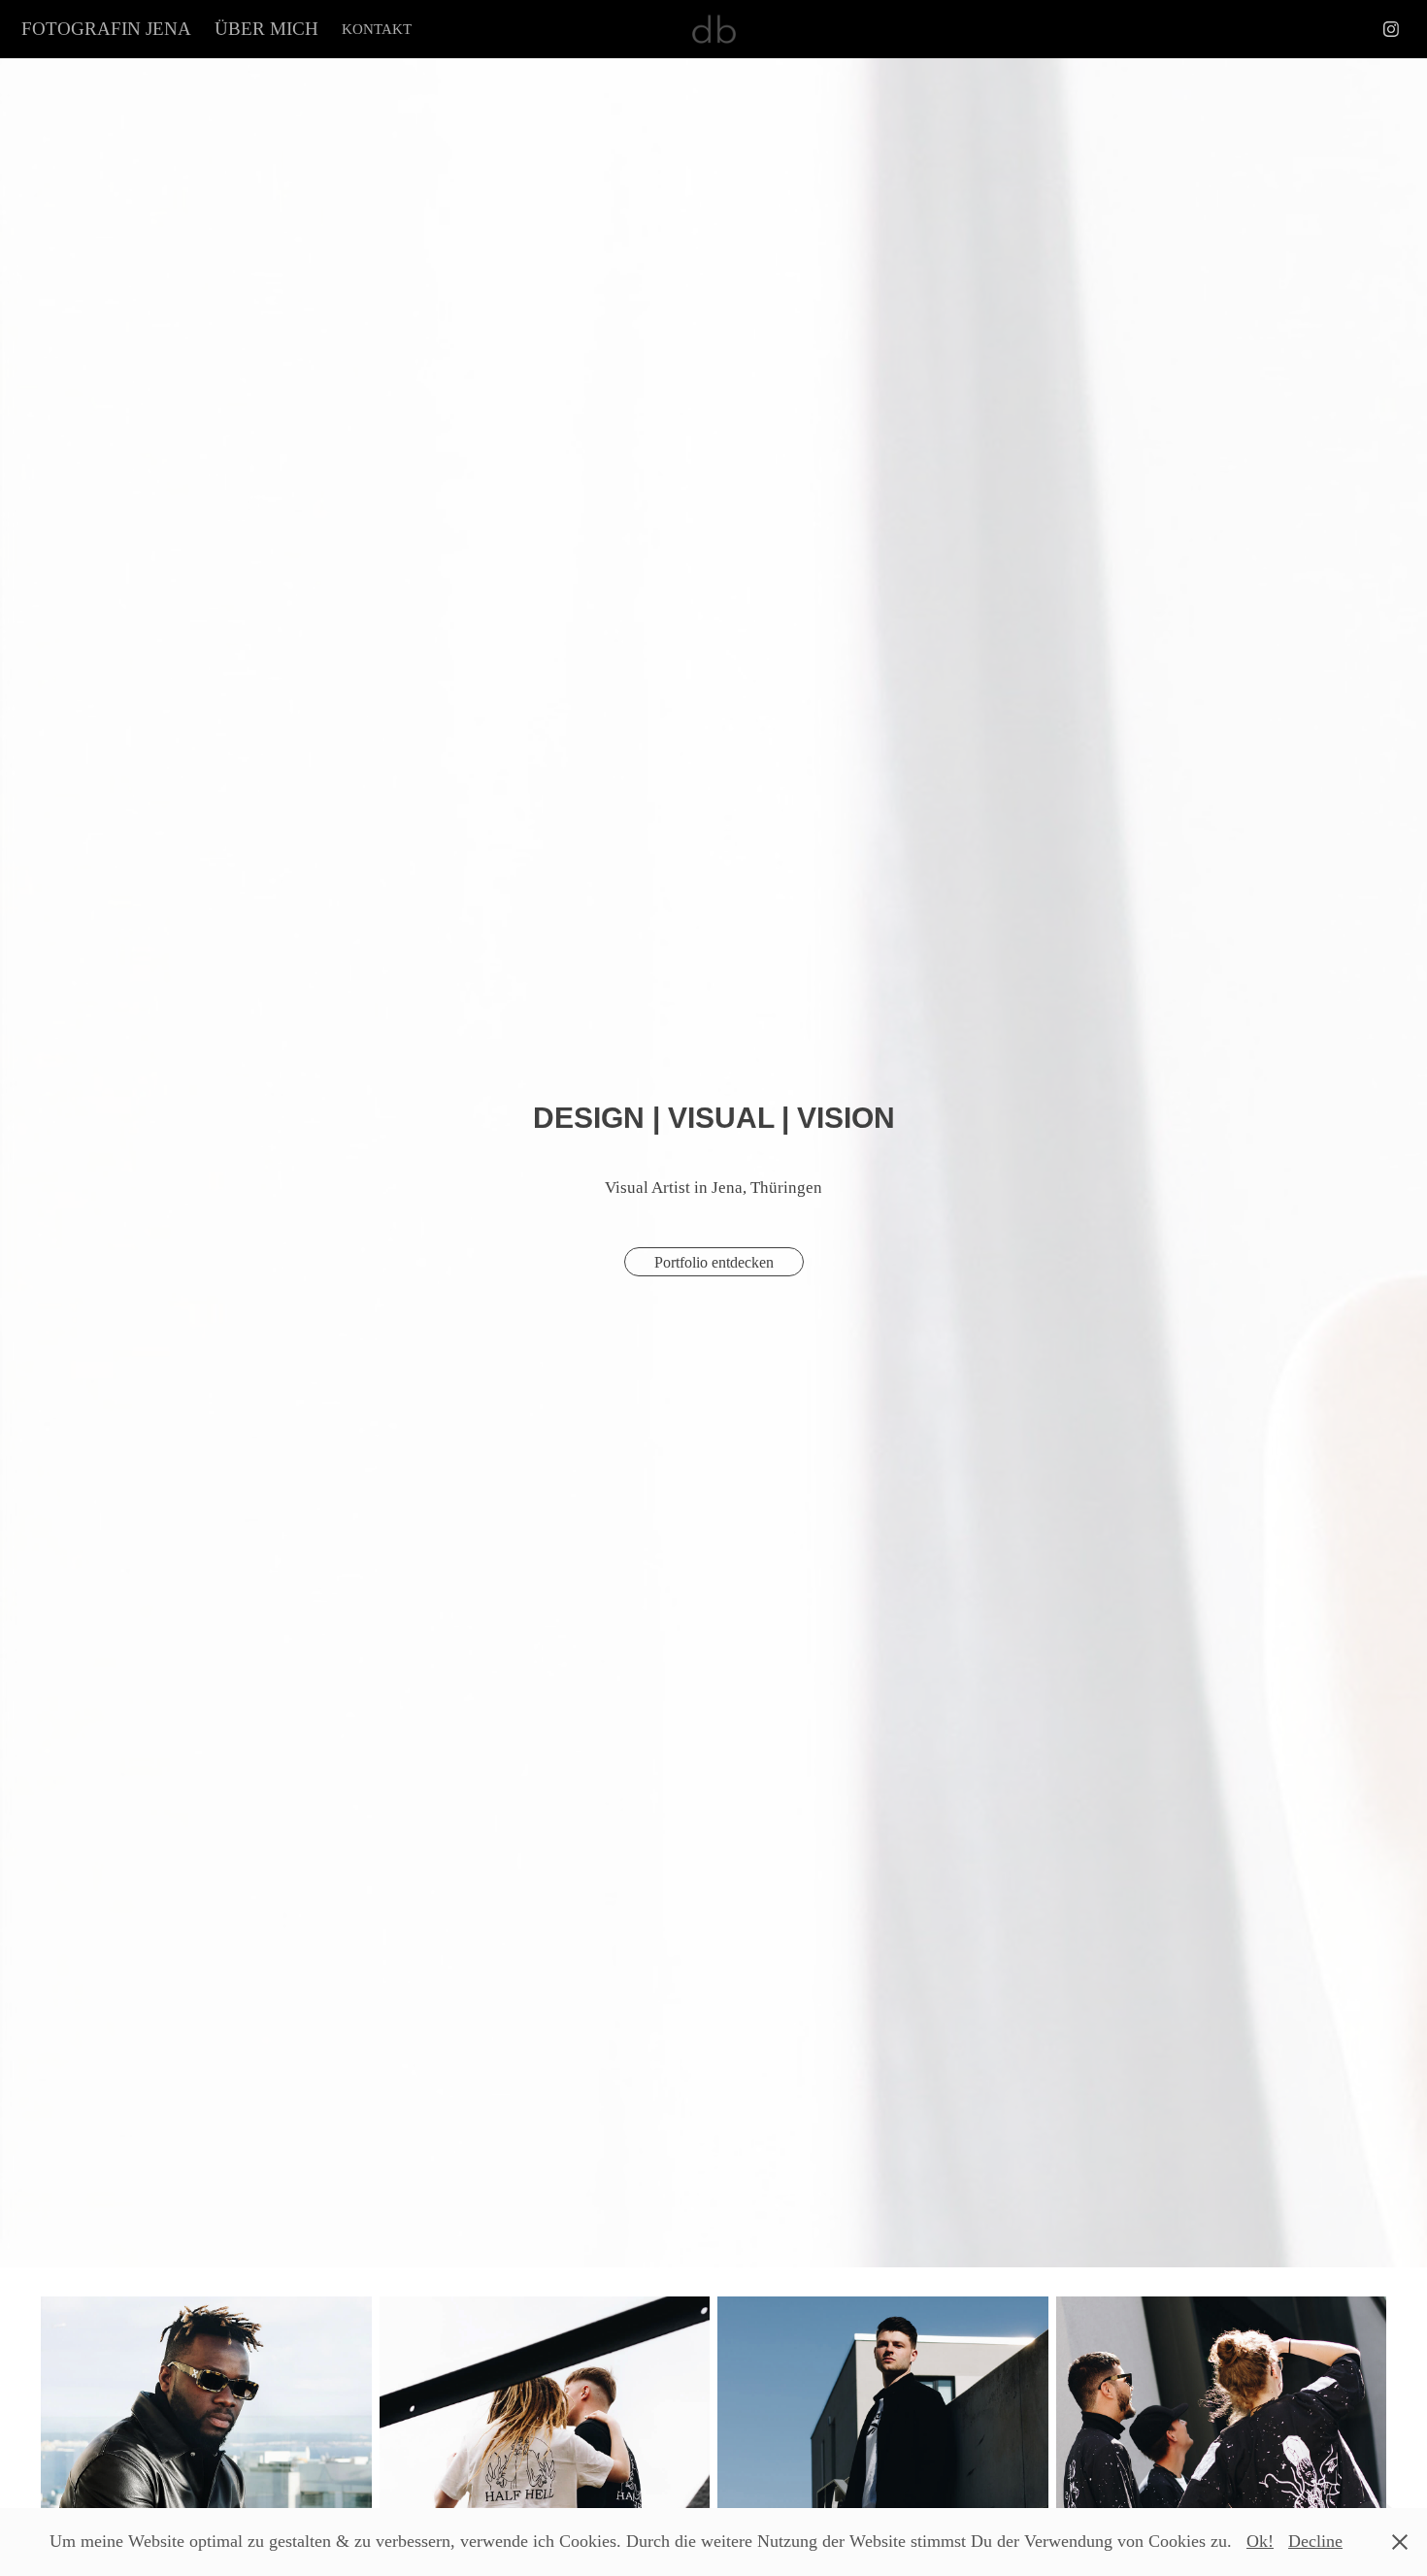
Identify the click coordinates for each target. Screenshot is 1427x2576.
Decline (1315, 2541)
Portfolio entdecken (714, 1262)
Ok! (1260, 2541)
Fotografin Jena (106, 29)
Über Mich (266, 29)
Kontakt (377, 29)
